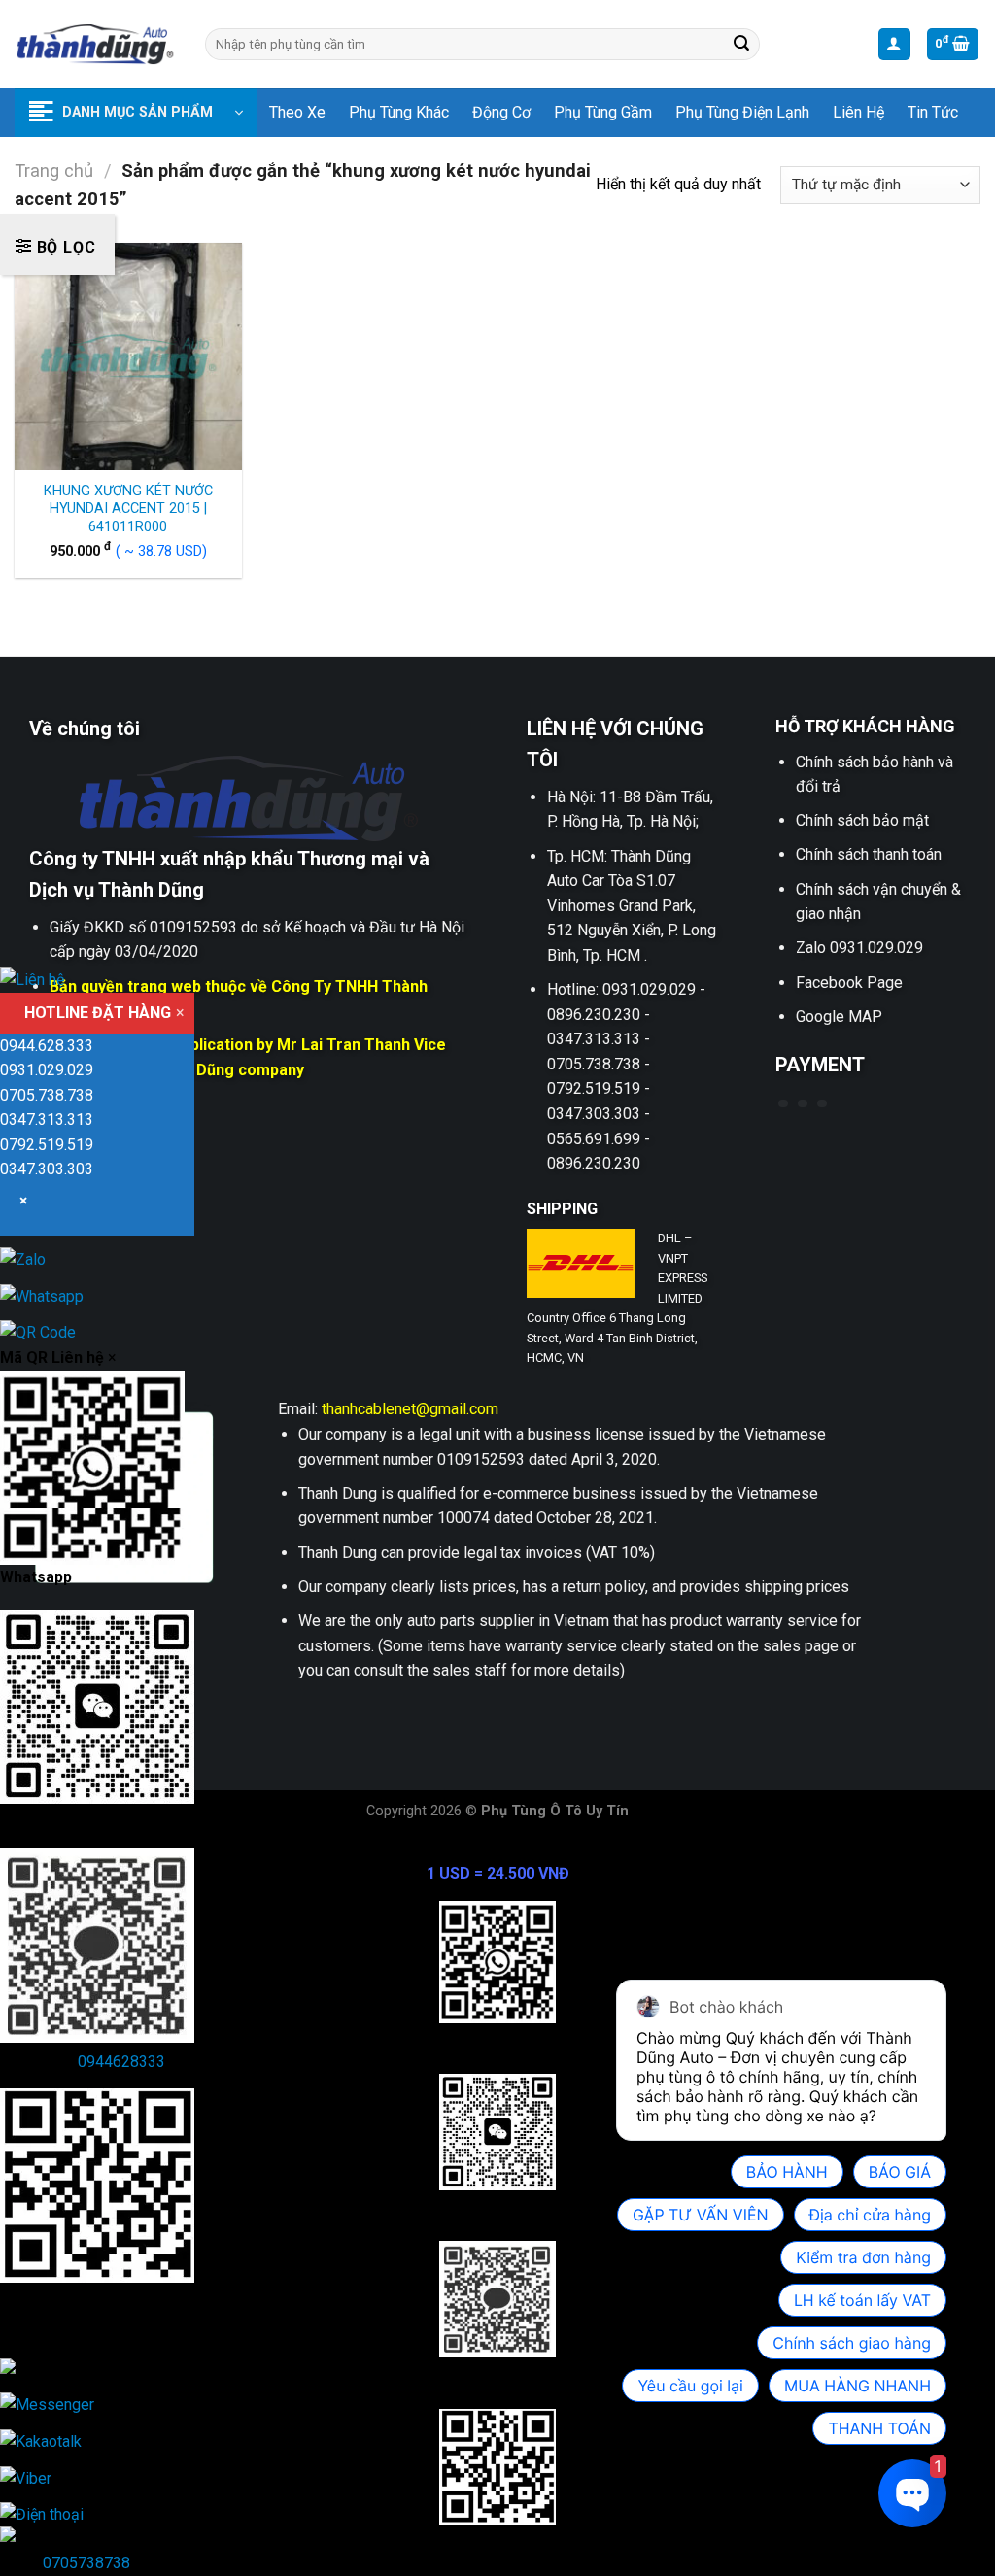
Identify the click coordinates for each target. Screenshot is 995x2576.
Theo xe (297, 112)
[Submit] (742, 45)
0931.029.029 (47, 1070)
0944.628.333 (47, 1046)
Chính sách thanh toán (869, 854)
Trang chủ (54, 170)
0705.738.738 (47, 1095)
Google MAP (839, 1017)
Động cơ (501, 112)
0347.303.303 (47, 1169)
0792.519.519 (47, 1145)
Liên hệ (858, 112)
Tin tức (933, 112)
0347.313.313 (47, 1119)
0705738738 (86, 2563)
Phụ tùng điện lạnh (742, 112)
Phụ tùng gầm (603, 112)
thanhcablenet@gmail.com (410, 1409)
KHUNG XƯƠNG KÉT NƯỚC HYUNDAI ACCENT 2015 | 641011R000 (128, 509)
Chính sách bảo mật (862, 820)
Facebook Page (849, 983)
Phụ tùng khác (399, 112)
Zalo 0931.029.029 (859, 948)
